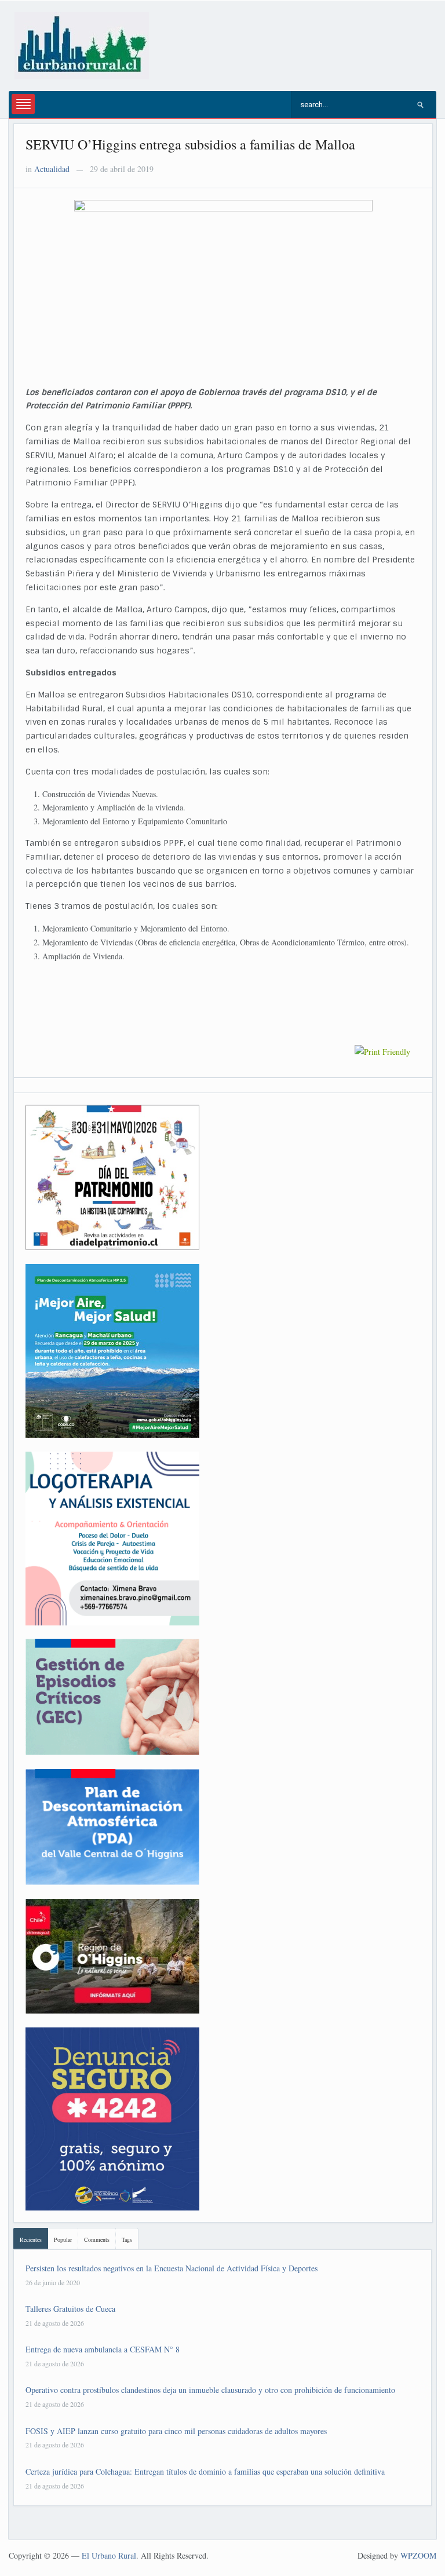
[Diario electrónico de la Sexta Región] (82, 44)
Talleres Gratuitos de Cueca (70, 2309)
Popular (63, 2239)
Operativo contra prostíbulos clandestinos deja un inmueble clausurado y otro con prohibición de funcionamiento (210, 2390)
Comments (97, 2239)
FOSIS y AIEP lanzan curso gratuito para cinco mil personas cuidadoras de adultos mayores (176, 2431)
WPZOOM (418, 2555)
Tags (127, 2239)
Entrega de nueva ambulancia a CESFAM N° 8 (103, 2349)
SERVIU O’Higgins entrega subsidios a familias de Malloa (190, 144)
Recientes (31, 2239)
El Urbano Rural (109, 2555)
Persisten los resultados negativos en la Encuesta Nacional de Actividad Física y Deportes (172, 2268)
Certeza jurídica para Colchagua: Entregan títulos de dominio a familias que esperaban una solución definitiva (205, 2471)
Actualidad (52, 169)
